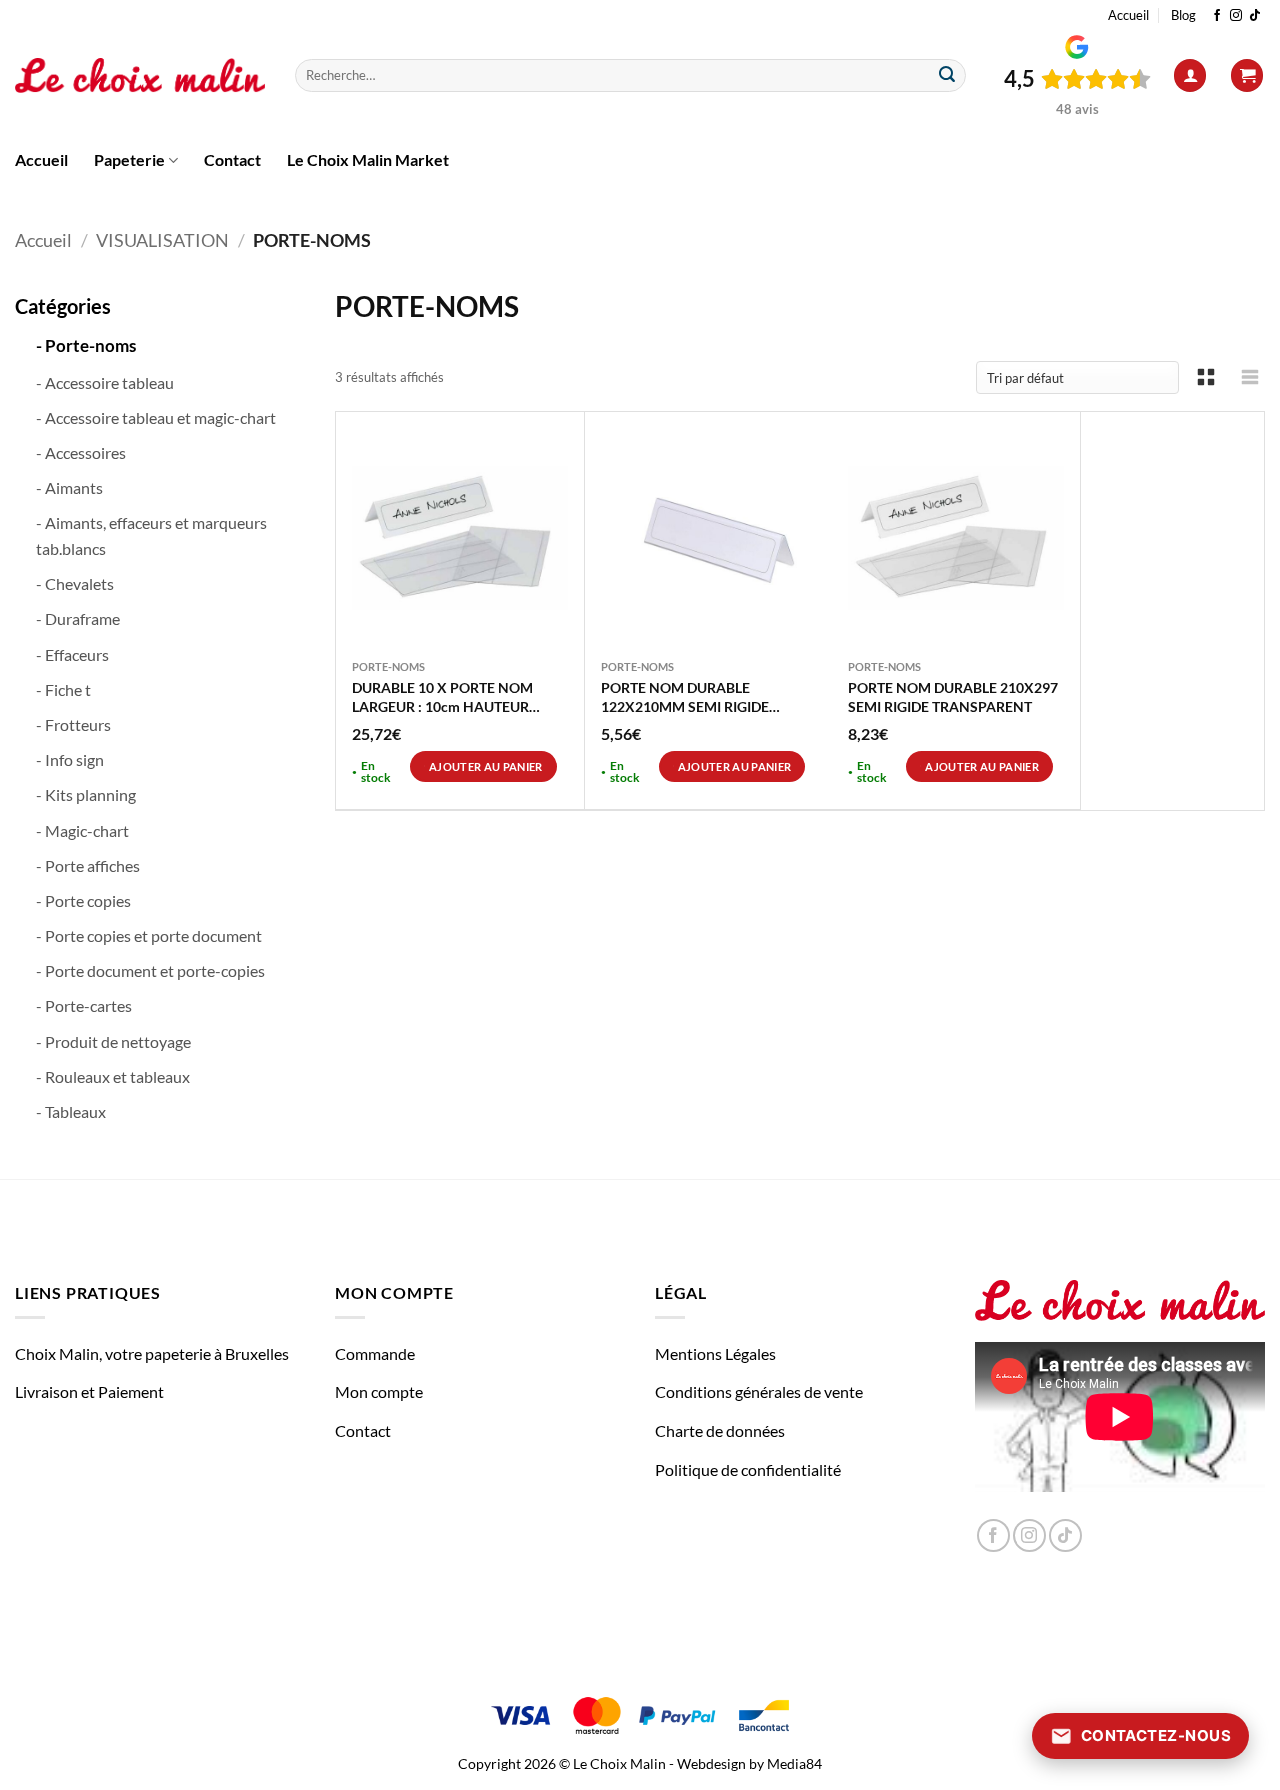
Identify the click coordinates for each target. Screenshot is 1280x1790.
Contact (232, 159)
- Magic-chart (82, 830)
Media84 (794, 1763)
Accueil (1128, 15)
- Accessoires (81, 452)
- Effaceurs (72, 654)
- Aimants (69, 487)
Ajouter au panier (486, 766)
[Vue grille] (1206, 377)
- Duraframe (78, 618)
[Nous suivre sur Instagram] (1236, 16)
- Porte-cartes (84, 1005)
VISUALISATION (162, 240)
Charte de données (720, 1430)
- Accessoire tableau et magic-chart (156, 417)
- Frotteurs (73, 724)
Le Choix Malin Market (368, 159)
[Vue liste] (1250, 377)
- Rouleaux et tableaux (113, 1076)
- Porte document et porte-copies (150, 970)
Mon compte (379, 1391)
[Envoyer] (947, 76)
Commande (375, 1353)
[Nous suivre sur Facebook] (1217, 16)
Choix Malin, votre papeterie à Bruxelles (152, 1353)
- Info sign (70, 759)
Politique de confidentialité (748, 1469)
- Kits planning (86, 794)
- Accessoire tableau (105, 382)
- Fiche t (63, 689)
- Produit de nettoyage (113, 1041)
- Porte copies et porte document (149, 935)
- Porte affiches (88, 865)
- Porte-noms (86, 345)
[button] (1190, 75)
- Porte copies (83, 900)
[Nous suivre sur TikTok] (1255, 16)
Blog (1183, 15)
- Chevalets (75, 583)
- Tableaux (71, 1111)
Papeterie (129, 159)
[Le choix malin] (140, 76)
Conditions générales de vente (759, 1391)
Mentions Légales (715, 1353)
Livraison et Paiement (89, 1391)
